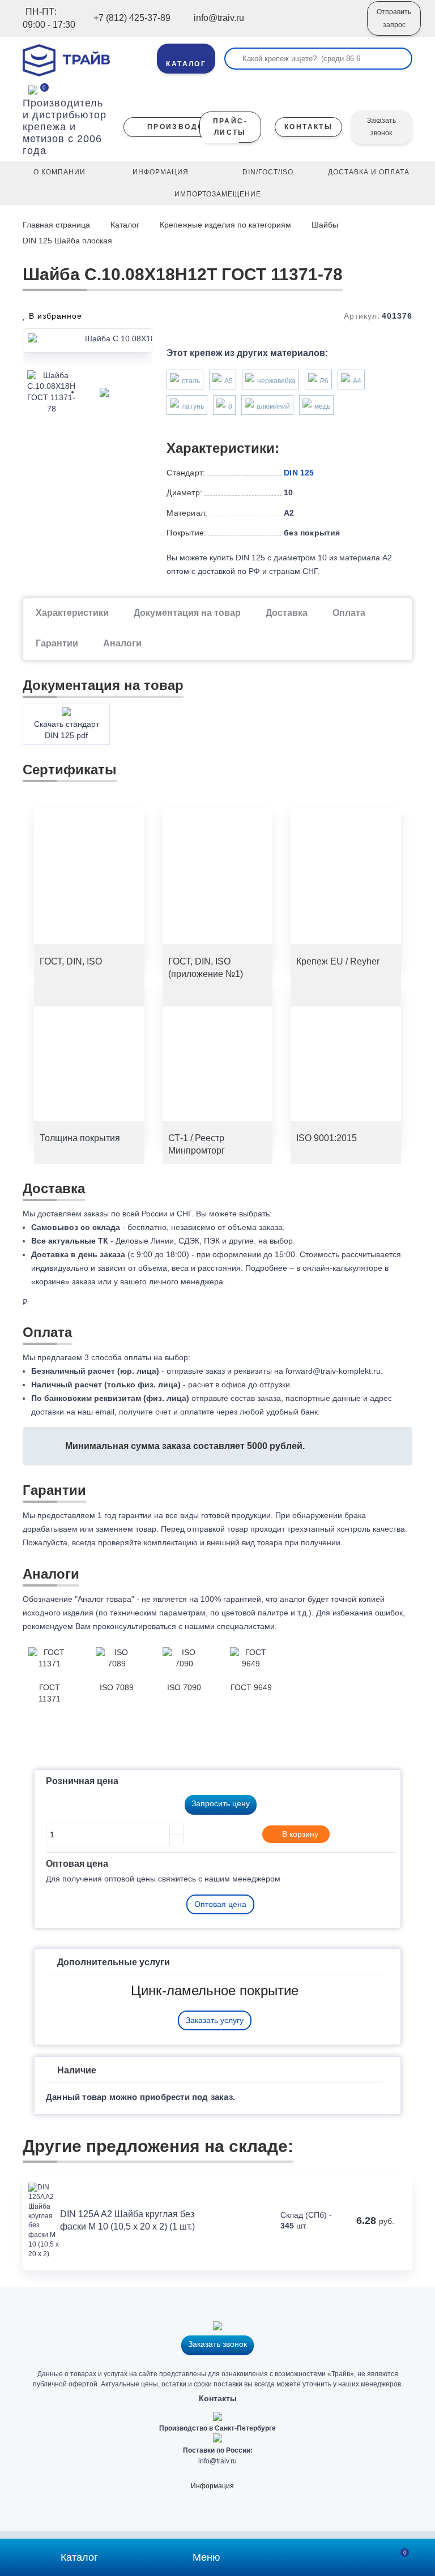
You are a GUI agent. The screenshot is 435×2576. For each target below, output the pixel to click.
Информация (212, 2486)
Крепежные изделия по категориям (225, 225)
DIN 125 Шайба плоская (67, 241)
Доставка (287, 613)
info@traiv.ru (217, 2461)
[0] (33, 89)
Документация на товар (187, 613)
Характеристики (72, 613)
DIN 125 (299, 473)
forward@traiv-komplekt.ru (333, 1371)
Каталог (125, 225)
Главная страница (57, 225)
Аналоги (122, 643)
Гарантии (57, 643)
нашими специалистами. (231, 1626)
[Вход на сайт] (343, 27)
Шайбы (325, 225)
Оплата (349, 613)
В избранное (54, 316)
